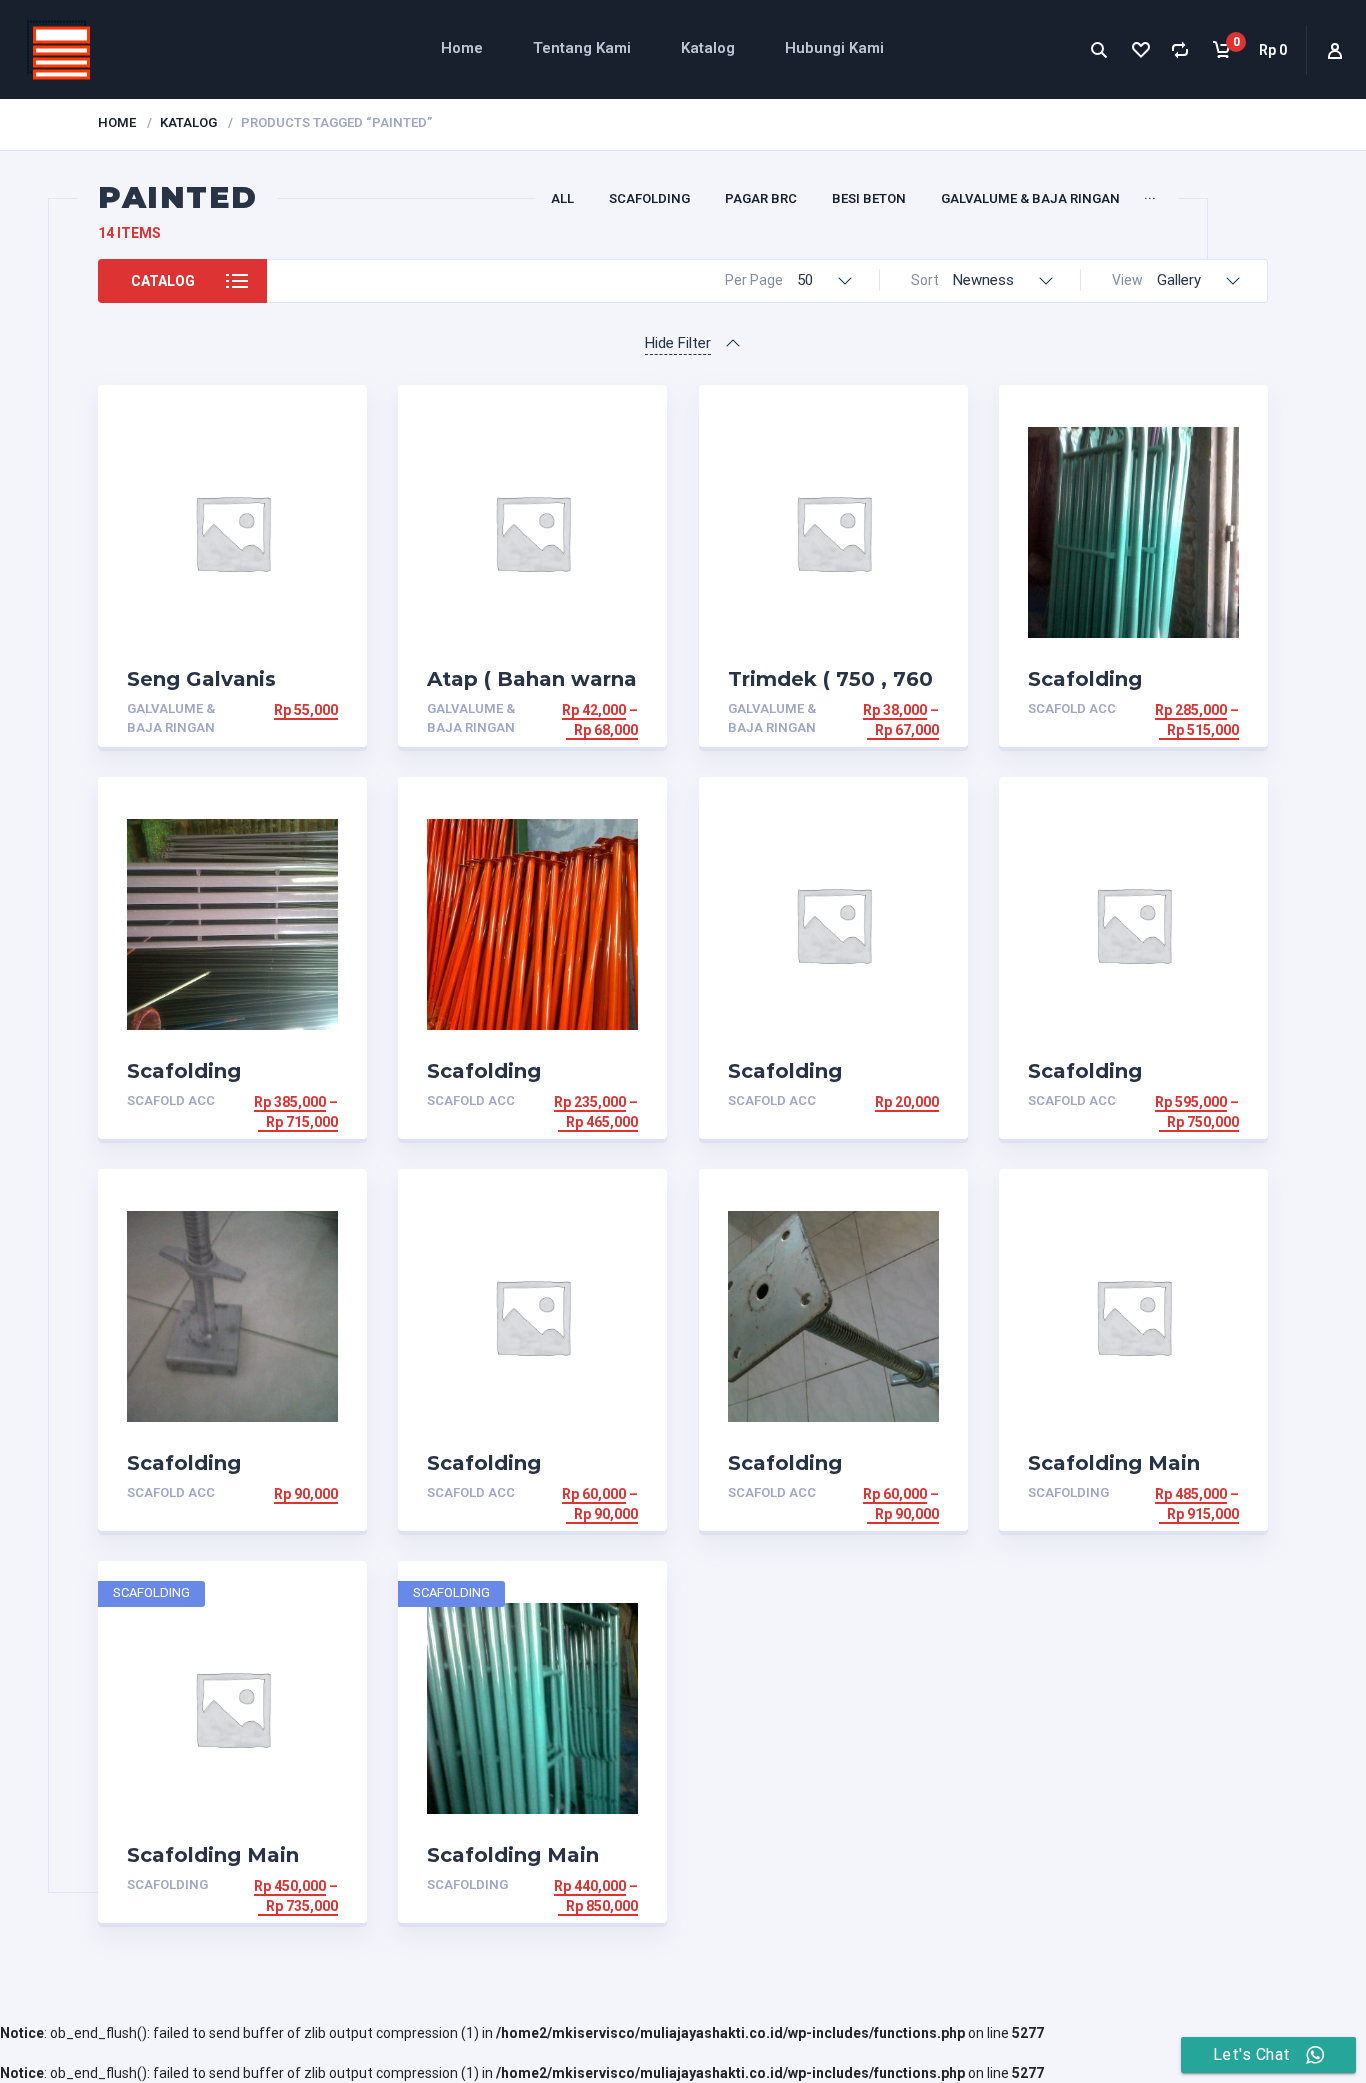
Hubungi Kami (834, 48)
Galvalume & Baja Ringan (1030, 198)
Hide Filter (678, 343)
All (562, 198)
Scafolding (649, 198)
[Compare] (1180, 49)
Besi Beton (869, 198)
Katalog (708, 48)
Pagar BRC (761, 198)
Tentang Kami (582, 48)
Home (462, 48)
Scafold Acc (1072, 708)
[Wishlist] (1139, 49)
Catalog (163, 281)
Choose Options (276, 710)
